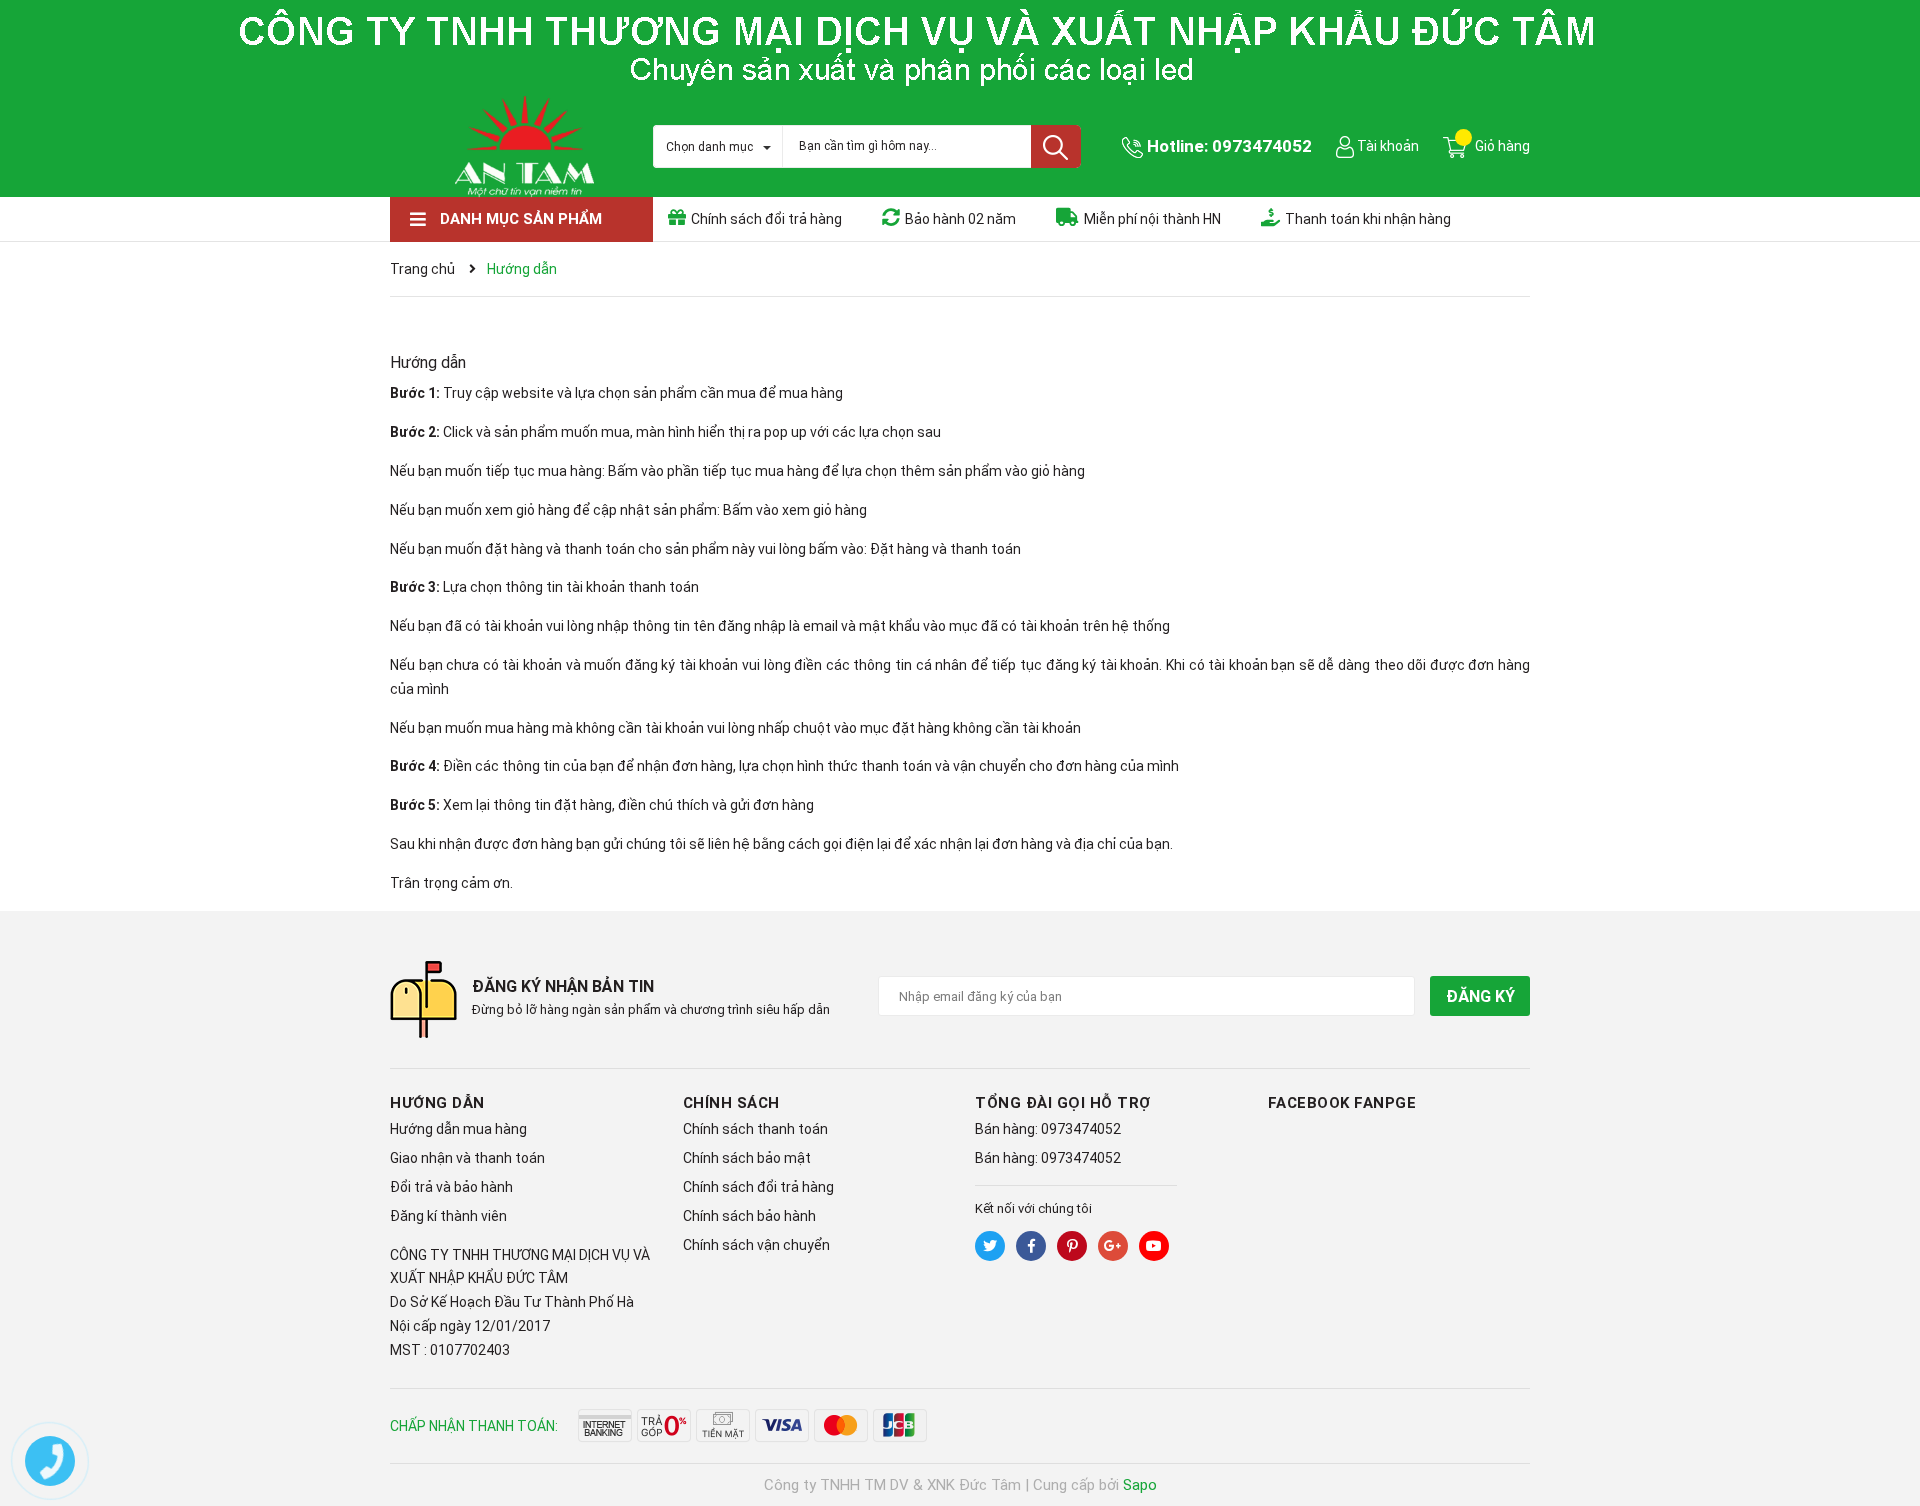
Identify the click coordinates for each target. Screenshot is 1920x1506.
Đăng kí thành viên (448, 1216)
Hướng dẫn (428, 362)
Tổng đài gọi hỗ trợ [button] (1063, 1103)
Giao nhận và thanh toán (467, 1158)
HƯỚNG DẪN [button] (437, 1103)
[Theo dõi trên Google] (1113, 1246)
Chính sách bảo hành (749, 1216)
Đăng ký (1480, 996)
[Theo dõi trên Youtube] (1154, 1246)
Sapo (1140, 1485)
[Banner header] (960, 46)
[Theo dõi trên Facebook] (1031, 1246)
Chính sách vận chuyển (756, 1245)
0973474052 (1262, 146)
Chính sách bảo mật (747, 1158)
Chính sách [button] (731, 1103)
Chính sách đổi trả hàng (758, 1187)
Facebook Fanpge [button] (1342, 1103)
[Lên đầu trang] (1885, 1411)
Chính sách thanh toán (755, 1129)
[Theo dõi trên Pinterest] (1072, 1246)
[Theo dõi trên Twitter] (990, 1246)
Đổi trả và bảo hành (451, 1187)
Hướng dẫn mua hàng (458, 1129)
